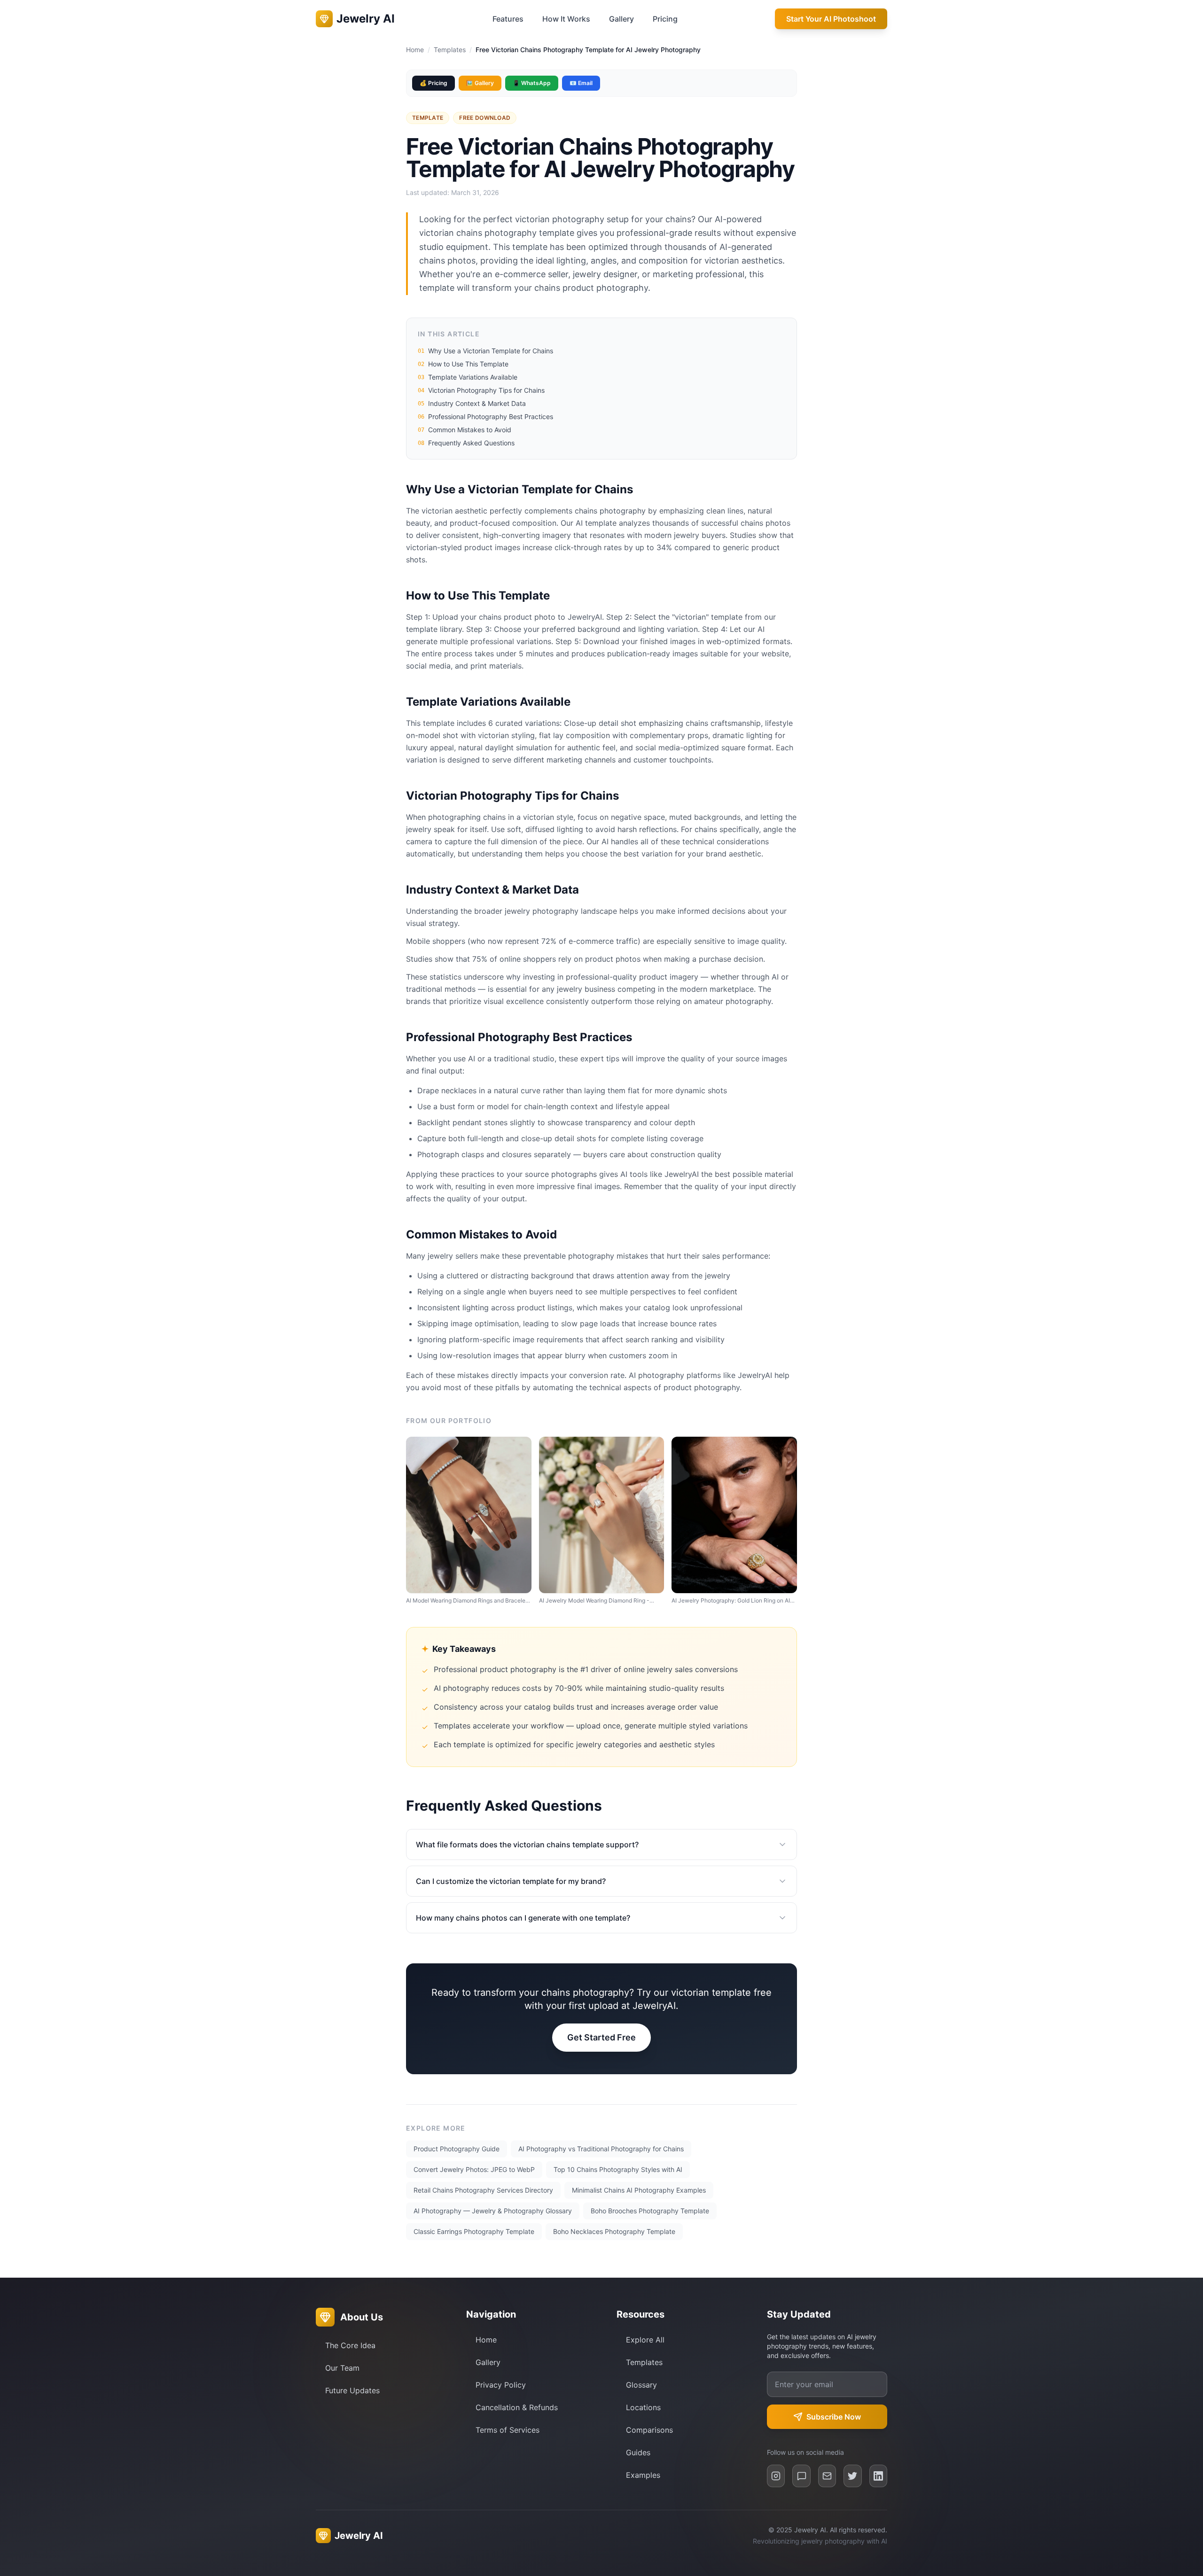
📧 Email (581, 83)
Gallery (621, 19)
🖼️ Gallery (480, 83)
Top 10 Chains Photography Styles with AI (618, 2169)
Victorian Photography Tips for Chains (481, 390)
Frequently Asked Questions (466, 443)
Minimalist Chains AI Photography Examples (639, 2190)
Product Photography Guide (457, 2149)
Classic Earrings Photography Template (474, 2231)
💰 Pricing (434, 83)
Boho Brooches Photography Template (650, 2211)
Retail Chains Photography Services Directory (483, 2190)
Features (508, 19)
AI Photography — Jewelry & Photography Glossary (493, 2211)
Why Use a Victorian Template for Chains (485, 351)
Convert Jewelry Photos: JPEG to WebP (474, 2169)
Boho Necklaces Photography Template (614, 2231)
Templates (450, 50)
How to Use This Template (463, 364)
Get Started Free (601, 2037)
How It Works (566, 19)
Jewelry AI (359, 2536)
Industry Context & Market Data (472, 403)
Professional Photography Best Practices (485, 416)
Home (415, 50)
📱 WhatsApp (532, 83)
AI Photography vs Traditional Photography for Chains (601, 2149)
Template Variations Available (468, 377)
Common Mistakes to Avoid (465, 430)
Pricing (665, 19)
